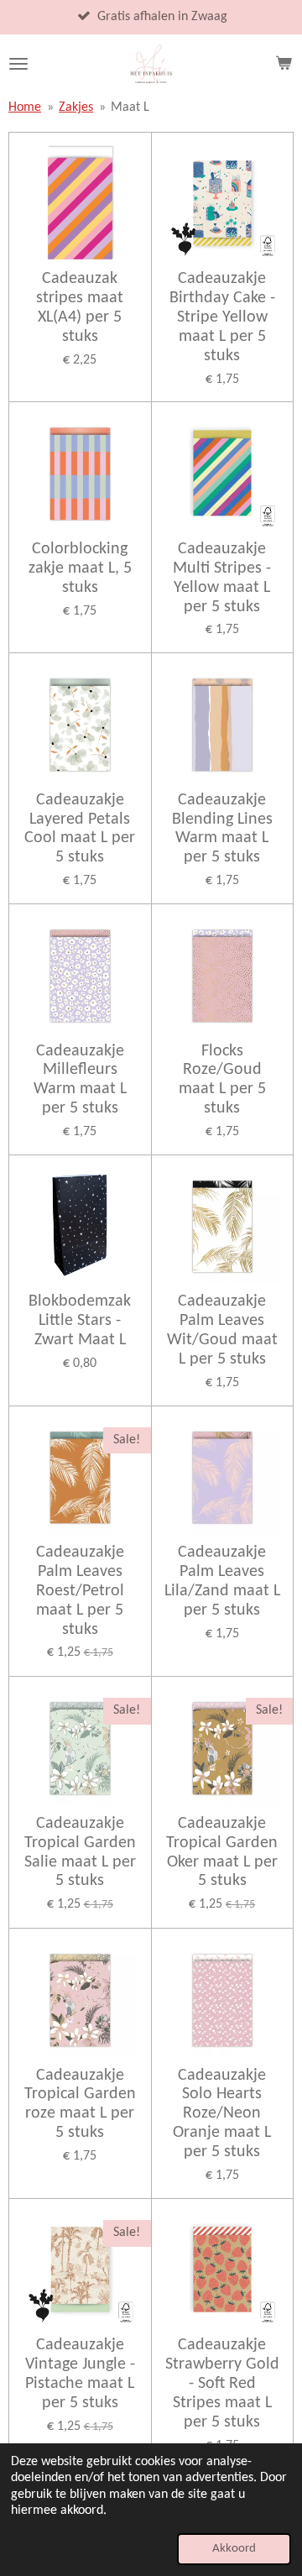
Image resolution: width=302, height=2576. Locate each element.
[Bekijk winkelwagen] (284, 64)
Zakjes (76, 107)
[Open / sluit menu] (18, 64)
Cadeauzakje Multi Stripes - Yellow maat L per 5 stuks (222, 578)
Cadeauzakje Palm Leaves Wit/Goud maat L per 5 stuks (222, 1330)
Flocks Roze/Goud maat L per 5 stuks (222, 1080)
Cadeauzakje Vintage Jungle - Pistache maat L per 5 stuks (80, 2374)
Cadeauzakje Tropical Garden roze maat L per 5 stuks (80, 2105)
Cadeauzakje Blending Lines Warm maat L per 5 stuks (222, 829)
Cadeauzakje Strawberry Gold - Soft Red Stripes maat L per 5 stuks (222, 2383)
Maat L (130, 107)
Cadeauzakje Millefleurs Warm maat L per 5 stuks (80, 1080)
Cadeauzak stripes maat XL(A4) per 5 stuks (80, 308)
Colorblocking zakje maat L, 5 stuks (80, 568)
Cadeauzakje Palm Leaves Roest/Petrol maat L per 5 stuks (80, 1591)
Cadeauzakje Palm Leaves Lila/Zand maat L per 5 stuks (222, 1581)
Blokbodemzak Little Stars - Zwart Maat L (80, 1321)
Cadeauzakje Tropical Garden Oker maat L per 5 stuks (222, 1853)
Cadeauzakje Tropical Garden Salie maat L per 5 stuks (80, 1853)
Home (25, 107)
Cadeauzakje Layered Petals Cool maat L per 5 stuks (80, 829)
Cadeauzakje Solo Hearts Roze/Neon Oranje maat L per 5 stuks (222, 2114)
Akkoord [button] (234, 2549)
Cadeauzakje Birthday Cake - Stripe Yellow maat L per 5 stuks (222, 317)
